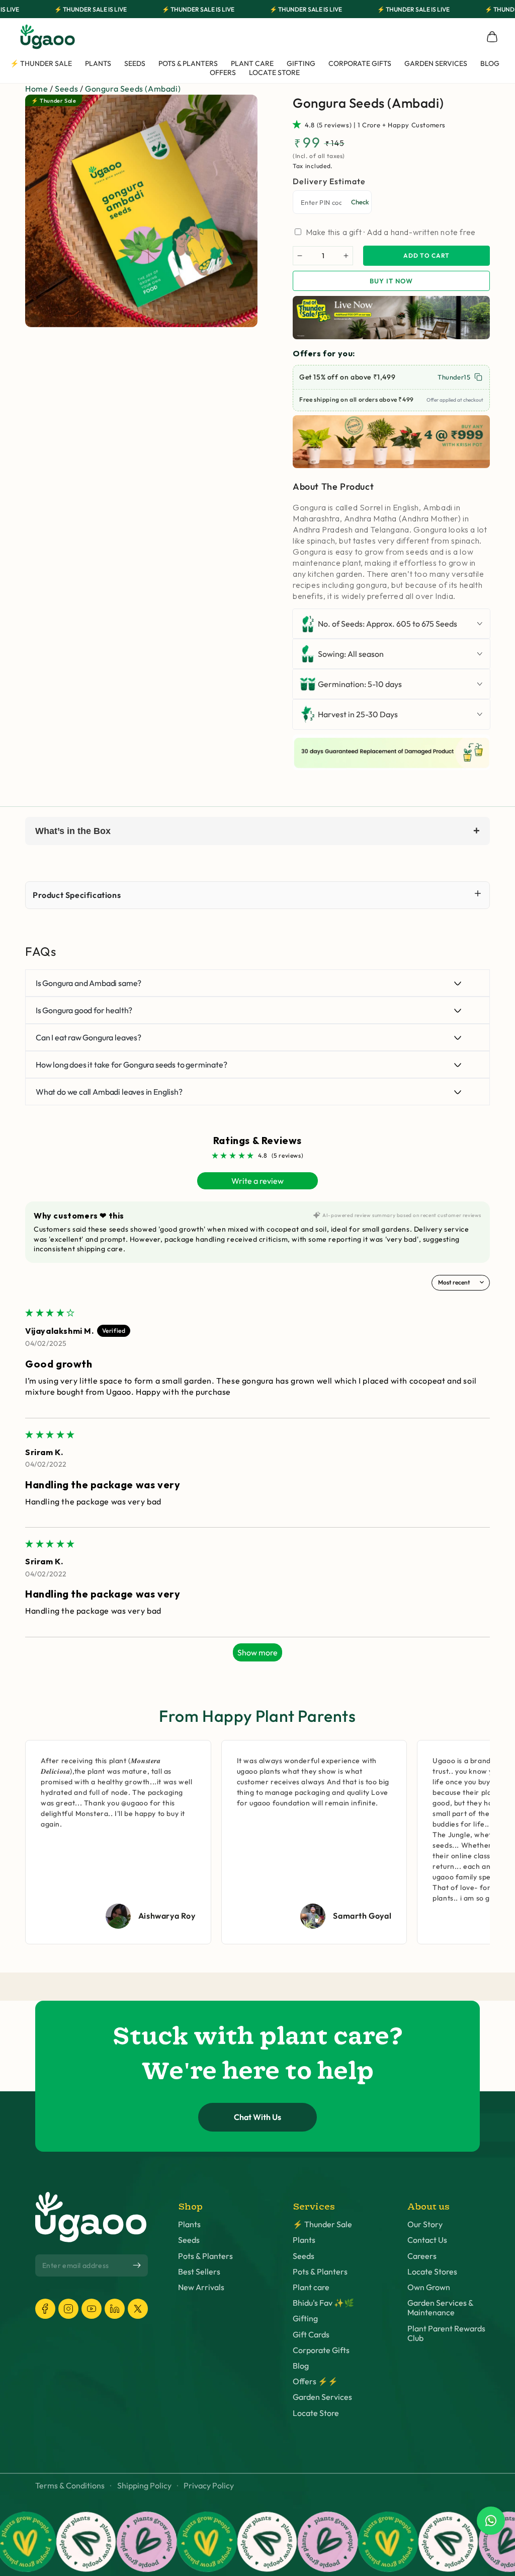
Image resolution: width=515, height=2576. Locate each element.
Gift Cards (311, 2335)
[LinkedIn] (115, 2309)
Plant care (311, 2287)
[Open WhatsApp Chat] (491, 2521)
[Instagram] (68, 2309)
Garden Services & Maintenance (440, 2308)
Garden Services (322, 2397)
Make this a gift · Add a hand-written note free (391, 232)
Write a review (257, 1181)
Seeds (66, 89)
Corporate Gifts (321, 2350)
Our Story (425, 2224)
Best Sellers (199, 2272)
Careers (422, 2256)
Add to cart (426, 255)
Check (360, 202)
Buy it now (391, 281)
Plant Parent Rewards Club (446, 2333)
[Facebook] (45, 2309)
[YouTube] (92, 2309)
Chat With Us (257, 2117)
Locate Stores (432, 2272)
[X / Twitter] (138, 2309)
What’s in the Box (257, 831)
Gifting (305, 2319)
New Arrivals (201, 2287)
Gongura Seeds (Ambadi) (133, 89)
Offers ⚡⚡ (315, 2381)
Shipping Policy (144, 2486)
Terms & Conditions (70, 2486)
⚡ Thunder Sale (322, 2224)
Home (36, 89)
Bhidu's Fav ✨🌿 (323, 2303)
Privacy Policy (209, 2486)
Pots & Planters (205, 2256)
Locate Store (316, 2413)
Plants (189, 2224)
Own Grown (429, 2287)
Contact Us (427, 2240)
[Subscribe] (137, 2265)
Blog (301, 2366)
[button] (299, 124)
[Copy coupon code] (478, 377)
